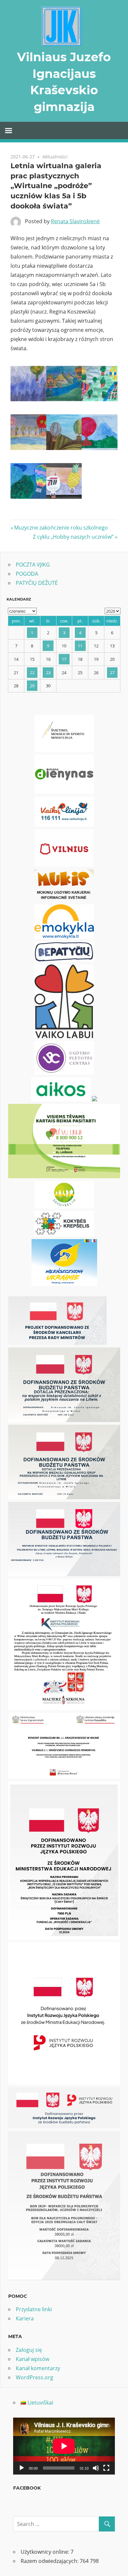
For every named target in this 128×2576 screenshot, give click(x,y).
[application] (64, 2446)
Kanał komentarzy (38, 2368)
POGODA (27, 574)
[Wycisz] (96, 2468)
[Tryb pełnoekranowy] (106, 2468)
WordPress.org (34, 2377)
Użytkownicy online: (46, 2552)
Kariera (25, 2318)
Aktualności (55, 157)
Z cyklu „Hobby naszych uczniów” (73, 537)
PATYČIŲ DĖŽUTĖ (37, 583)
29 (32, 686)
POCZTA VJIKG (33, 565)
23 (48, 673)
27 (112, 673)
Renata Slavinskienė (75, 221)
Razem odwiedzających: (50, 2561)
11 (80, 646)
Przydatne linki (34, 2309)
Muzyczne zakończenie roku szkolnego (61, 528)
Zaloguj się (29, 2350)
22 (32, 673)
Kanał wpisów (32, 2359)
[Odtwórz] (22, 2468)
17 (64, 659)
